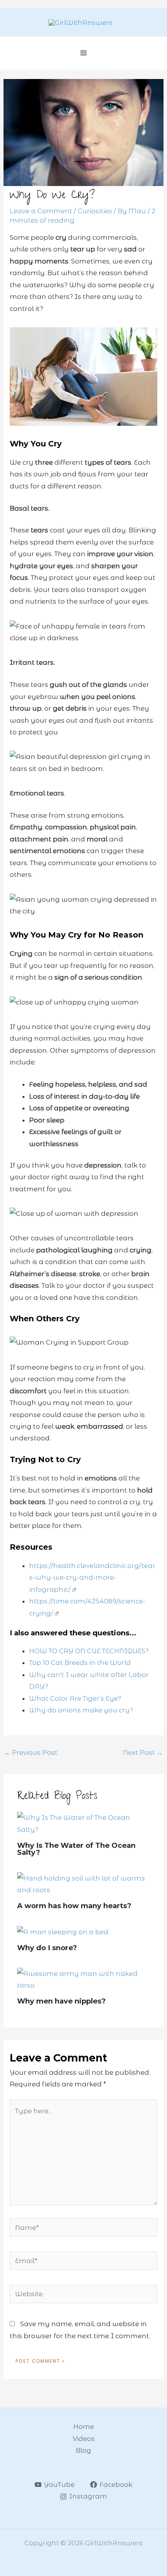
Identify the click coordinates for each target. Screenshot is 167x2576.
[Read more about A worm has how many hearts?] (83, 1883)
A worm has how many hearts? (74, 1906)
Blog (83, 2450)
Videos (84, 2439)
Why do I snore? (47, 1948)
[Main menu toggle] (84, 53)
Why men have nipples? (61, 2001)
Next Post (143, 1752)
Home (84, 2427)
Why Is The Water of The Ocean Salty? (76, 1849)
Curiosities (95, 211)
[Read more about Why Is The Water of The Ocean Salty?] (83, 1823)
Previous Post (31, 1752)
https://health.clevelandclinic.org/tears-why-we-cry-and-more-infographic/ (92, 1578)
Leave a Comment (41, 211)
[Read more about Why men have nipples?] (83, 1979)
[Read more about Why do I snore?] (63, 1932)
